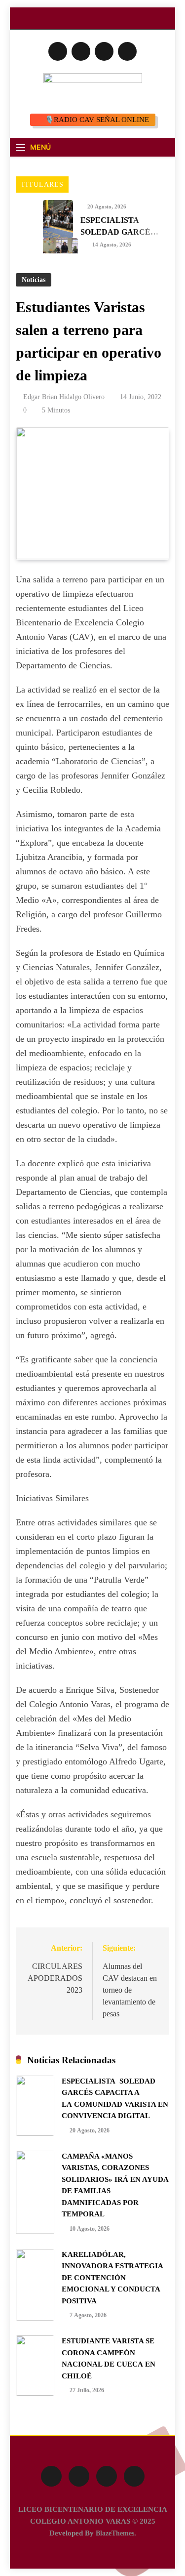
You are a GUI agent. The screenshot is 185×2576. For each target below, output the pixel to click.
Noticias (34, 280)
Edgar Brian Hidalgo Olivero (64, 397)
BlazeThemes (115, 2533)
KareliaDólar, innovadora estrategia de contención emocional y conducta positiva (112, 2278)
